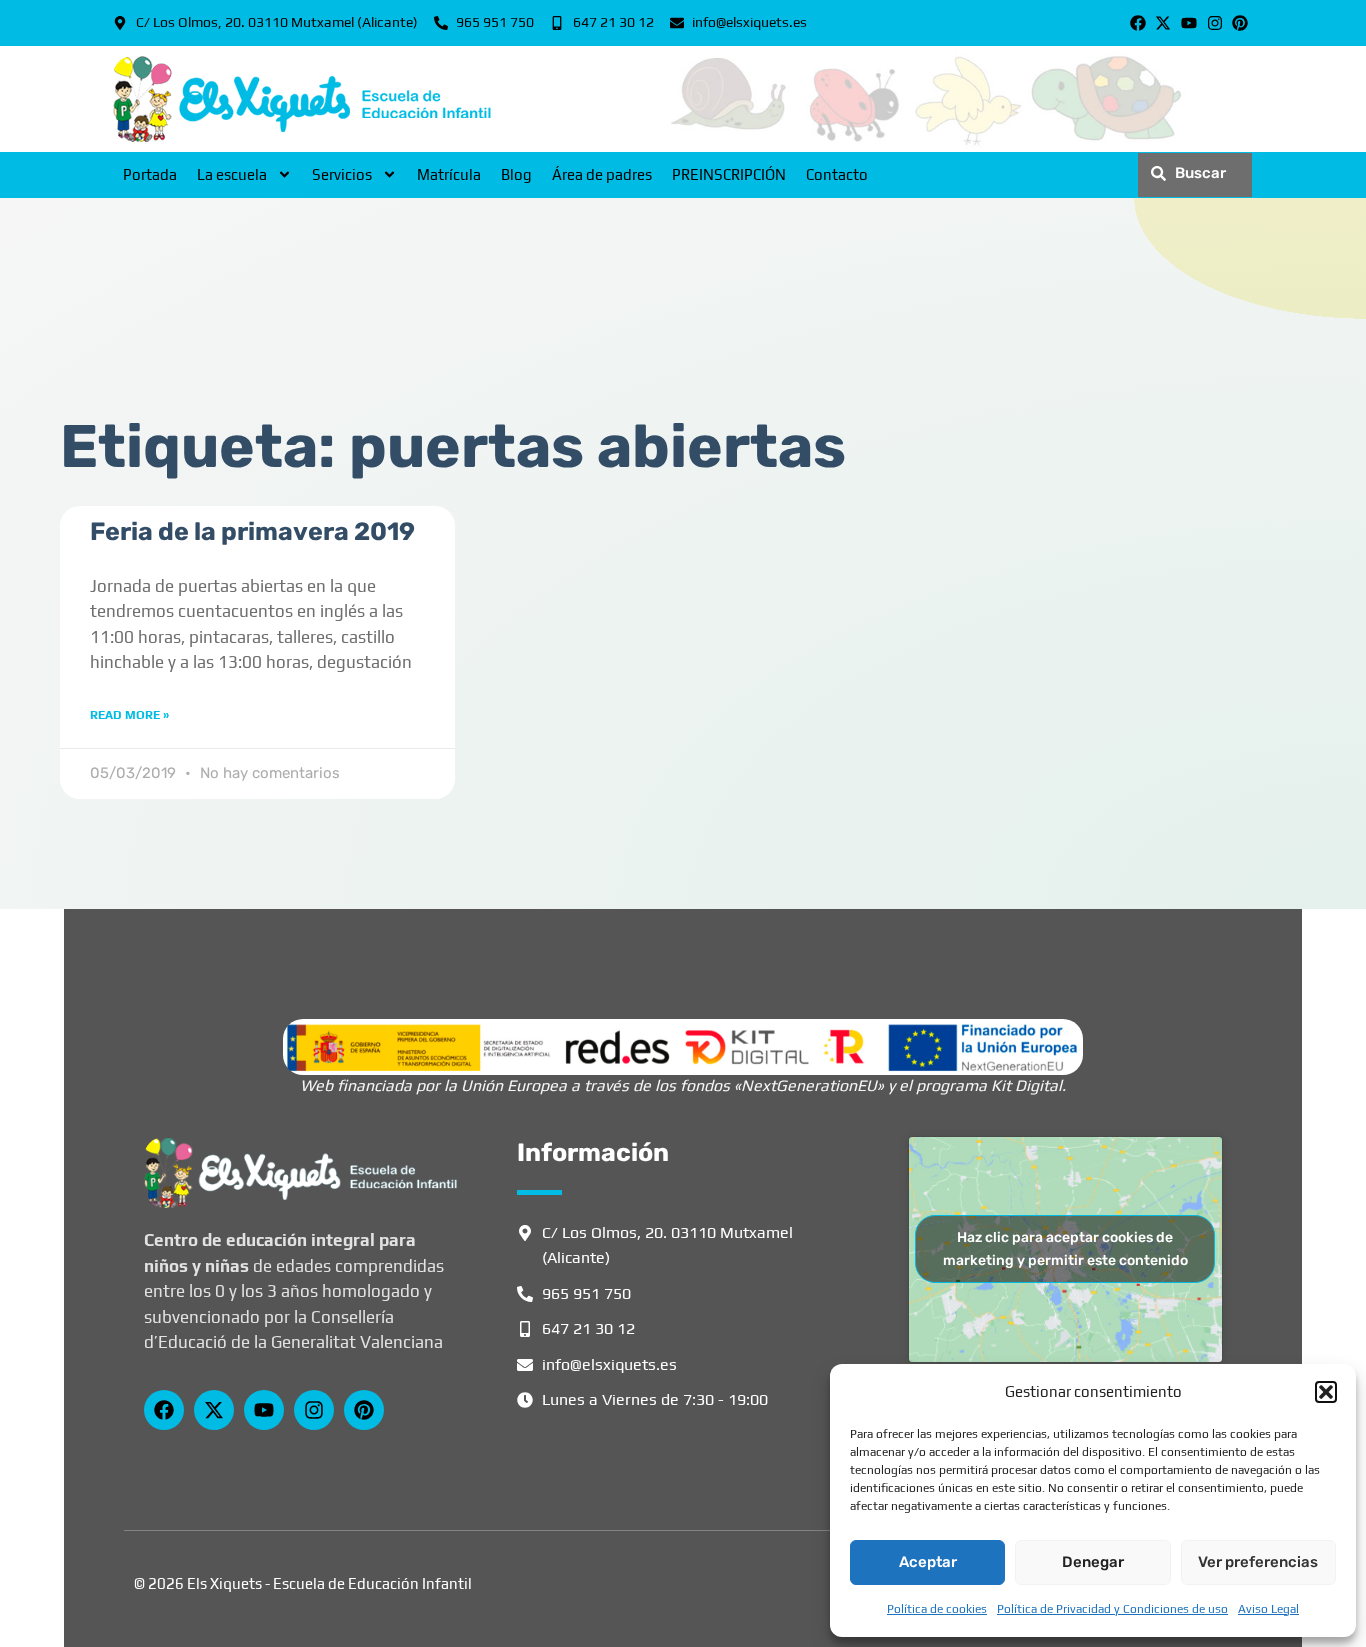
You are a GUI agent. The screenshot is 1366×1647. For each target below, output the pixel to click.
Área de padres (602, 174)
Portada (150, 174)
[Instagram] (1215, 23)
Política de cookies (937, 1609)
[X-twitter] (1164, 23)
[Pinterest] (1240, 23)
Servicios (342, 174)
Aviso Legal (1268, 1609)
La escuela (232, 174)
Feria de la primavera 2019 (252, 531)
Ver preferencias (1258, 1562)
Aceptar (928, 1562)
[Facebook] (1138, 23)
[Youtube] (1189, 23)
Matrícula (449, 174)
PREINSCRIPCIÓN (729, 174)
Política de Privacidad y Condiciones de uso (1112, 1609)
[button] (1326, 1392)
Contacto (837, 174)
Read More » (129, 715)
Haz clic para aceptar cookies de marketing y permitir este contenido (1065, 1249)
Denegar (1093, 1562)
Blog (516, 174)
